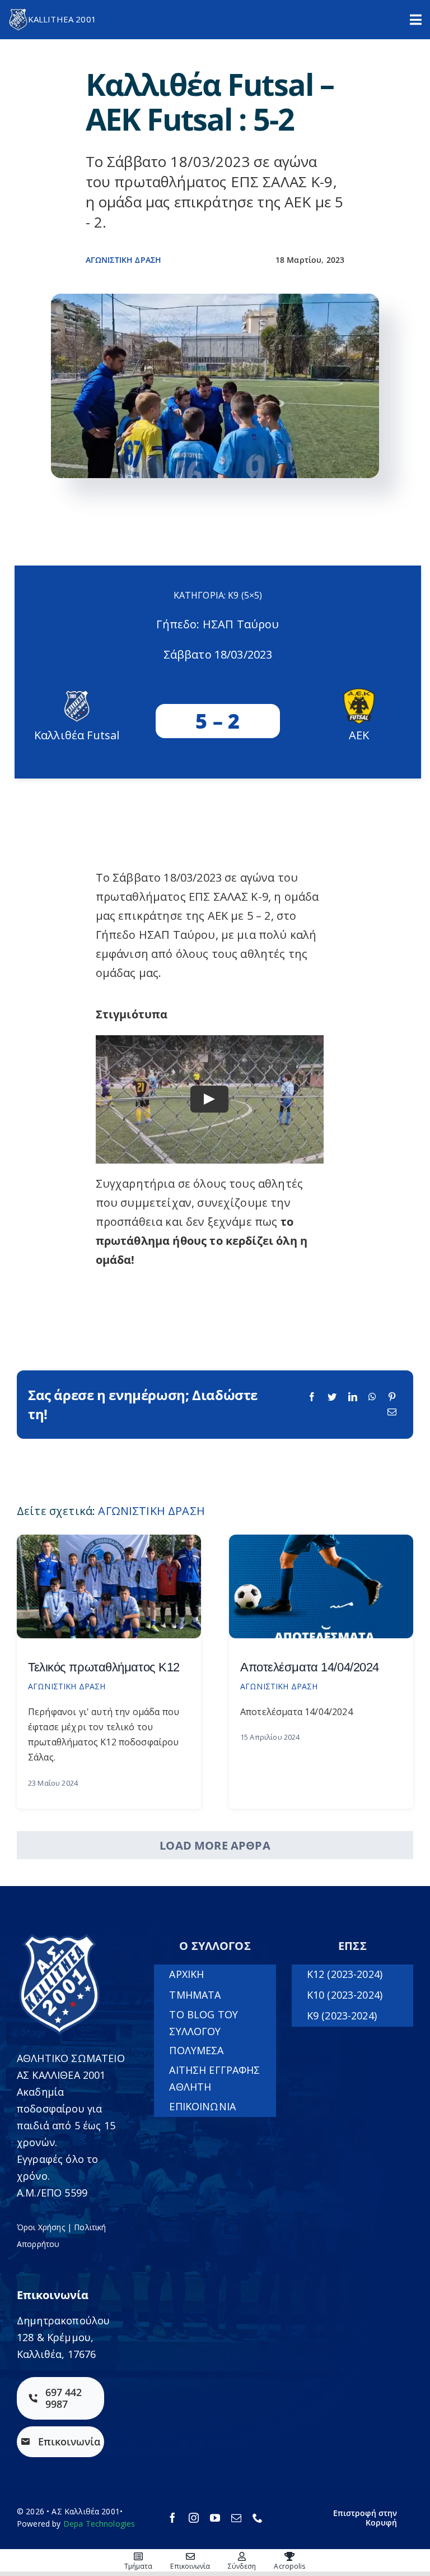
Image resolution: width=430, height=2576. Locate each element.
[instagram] (194, 2518)
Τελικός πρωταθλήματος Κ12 (104, 1667)
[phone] (258, 2518)
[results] (321, 1540)
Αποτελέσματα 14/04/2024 (310, 1667)
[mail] (236, 2518)
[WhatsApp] (372, 1397)
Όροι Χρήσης (41, 2227)
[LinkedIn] (353, 1397)
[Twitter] (332, 1397)
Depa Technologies (99, 2524)
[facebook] (172, 2518)
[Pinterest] (392, 1397)
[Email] (392, 1412)
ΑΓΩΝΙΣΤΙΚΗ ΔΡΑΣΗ (124, 260)
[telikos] (109, 1540)
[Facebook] (312, 1397)
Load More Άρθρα (215, 1845)
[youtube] (215, 2518)
